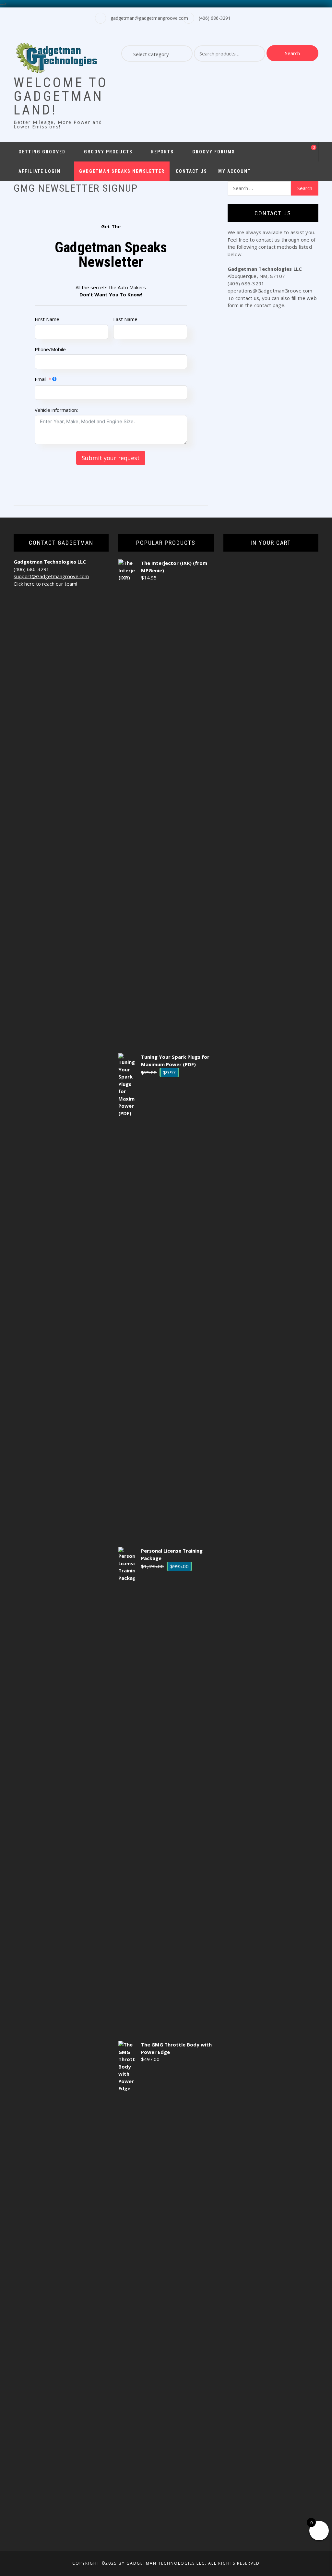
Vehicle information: (56, 410)
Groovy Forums (214, 152)
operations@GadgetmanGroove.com (270, 291)
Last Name (125, 319)
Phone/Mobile (50, 349)
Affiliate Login (40, 171)
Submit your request (111, 458)
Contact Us (191, 171)
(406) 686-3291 (215, 18)
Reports (162, 152)
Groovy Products (108, 152)
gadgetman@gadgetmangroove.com (149, 18)
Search (292, 53)
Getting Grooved (42, 152)
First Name (47, 319)
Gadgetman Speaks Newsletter (122, 171)
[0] (309, 153)
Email (41, 379)
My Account (235, 171)
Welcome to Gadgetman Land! (61, 96)
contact (263, 305)
